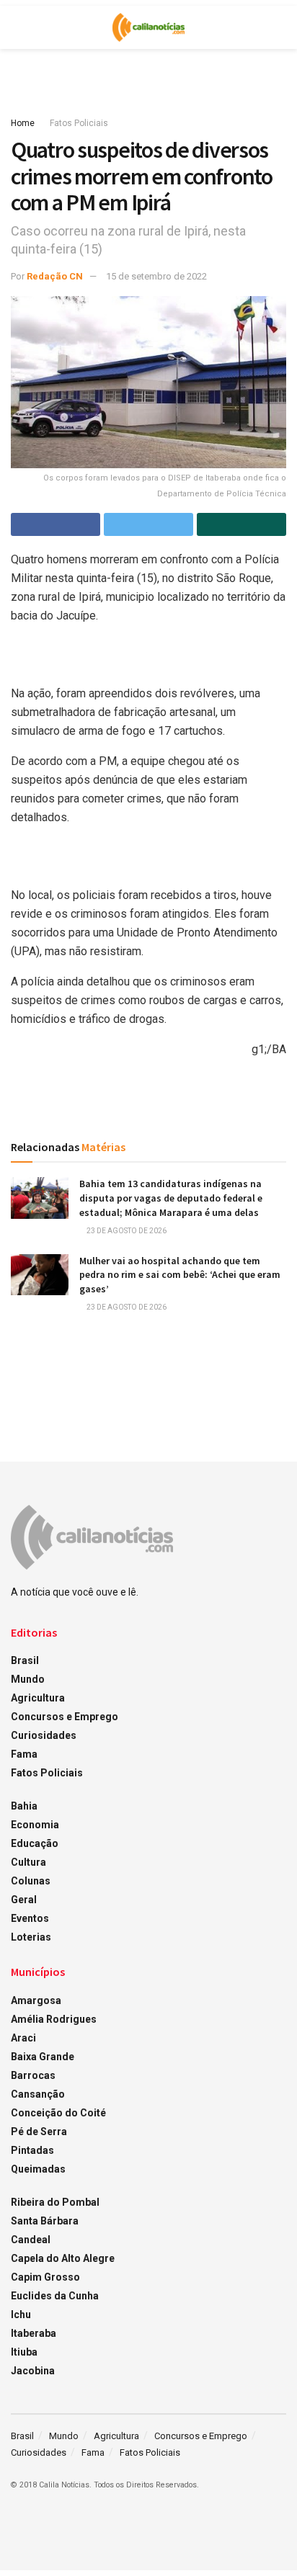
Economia (35, 1825)
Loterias (31, 1937)
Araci (23, 2038)
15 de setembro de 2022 (156, 276)
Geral (24, 1900)
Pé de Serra (39, 2132)
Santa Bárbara (45, 2221)
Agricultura (38, 1698)
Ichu (21, 2315)
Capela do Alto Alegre (63, 2258)
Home (23, 123)
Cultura (28, 1862)
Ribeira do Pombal (55, 2202)
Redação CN (55, 276)
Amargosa (36, 2000)
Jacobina (33, 2371)
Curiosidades (44, 1735)
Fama (24, 1754)
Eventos (30, 1918)
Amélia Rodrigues (54, 2019)
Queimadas (38, 2169)
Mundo (28, 1679)
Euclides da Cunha (55, 2296)
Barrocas (33, 2075)
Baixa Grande (43, 2057)
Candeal (31, 2240)
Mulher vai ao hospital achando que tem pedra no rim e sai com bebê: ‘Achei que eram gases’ (180, 1275)
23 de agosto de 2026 (126, 1231)
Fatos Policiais (79, 123)
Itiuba (24, 2352)
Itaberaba (34, 2333)
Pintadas (32, 2150)
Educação (35, 1843)
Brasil (25, 1660)
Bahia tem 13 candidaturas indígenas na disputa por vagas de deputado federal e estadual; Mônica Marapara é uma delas (171, 1198)
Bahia (24, 1806)
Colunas (31, 1881)
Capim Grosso (45, 2277)
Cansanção (38, 2094)
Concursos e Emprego (65, 1717)
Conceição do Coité (58, 2113)
